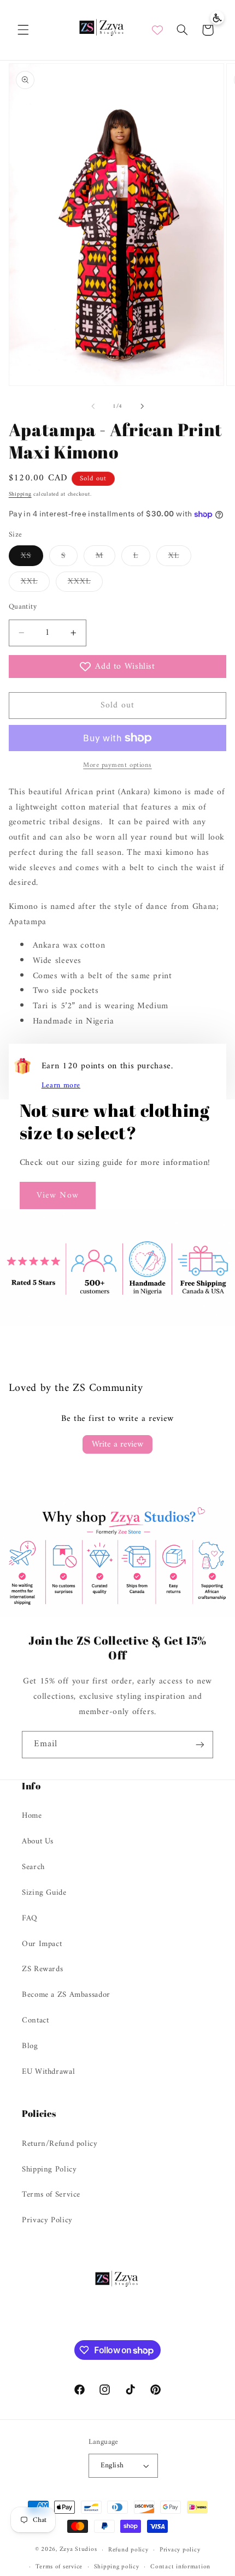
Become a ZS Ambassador (66, 1995)
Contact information (180, 2567)
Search (33, 1867)
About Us (38, 1841)
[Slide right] (142, 407)
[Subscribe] (200, 1744)
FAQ (30, 1918)
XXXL (85, 583)
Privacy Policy (47, 2220)
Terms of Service (51, 2194)
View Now (57, 1195)
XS (32, 557)
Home (32, 1816)
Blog (30, 2046)
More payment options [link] (117, 766)
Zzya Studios (78, 2550)
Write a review (117, 1444)
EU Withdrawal (48, 2072)
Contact (35, 2020)
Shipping (20, 494)
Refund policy (128, 2550)
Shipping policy (117, 2567)
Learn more (61, 1086)
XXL (35, 583)
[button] (23, 30)
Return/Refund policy (60, 2144)
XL (180, 557)
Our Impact (42, 1944)
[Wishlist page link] (157, 30)
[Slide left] (93, 407)
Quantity (23, 607)
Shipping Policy (49, 2169)
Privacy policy (180, 2550)
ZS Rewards (42, 1969)
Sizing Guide (44, 1893)
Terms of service (59, 2567)
